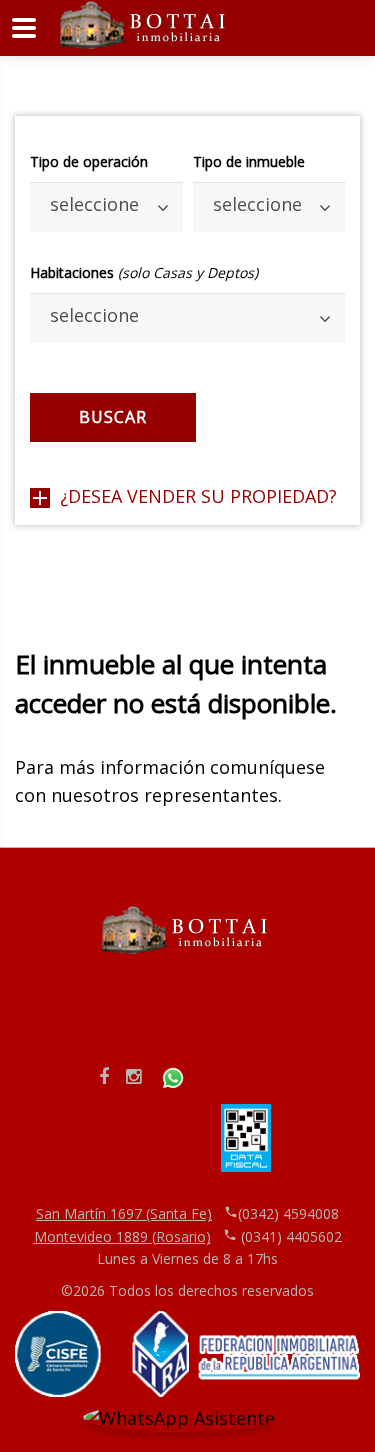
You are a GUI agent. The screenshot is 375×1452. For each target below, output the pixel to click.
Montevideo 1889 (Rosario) (122, 1236)
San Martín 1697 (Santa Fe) (124, 1213)
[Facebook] (104, 1076)
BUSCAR (113, 417)
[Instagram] (133, 1076)
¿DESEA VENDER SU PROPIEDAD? (198, 496)
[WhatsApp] (173, 1076)
